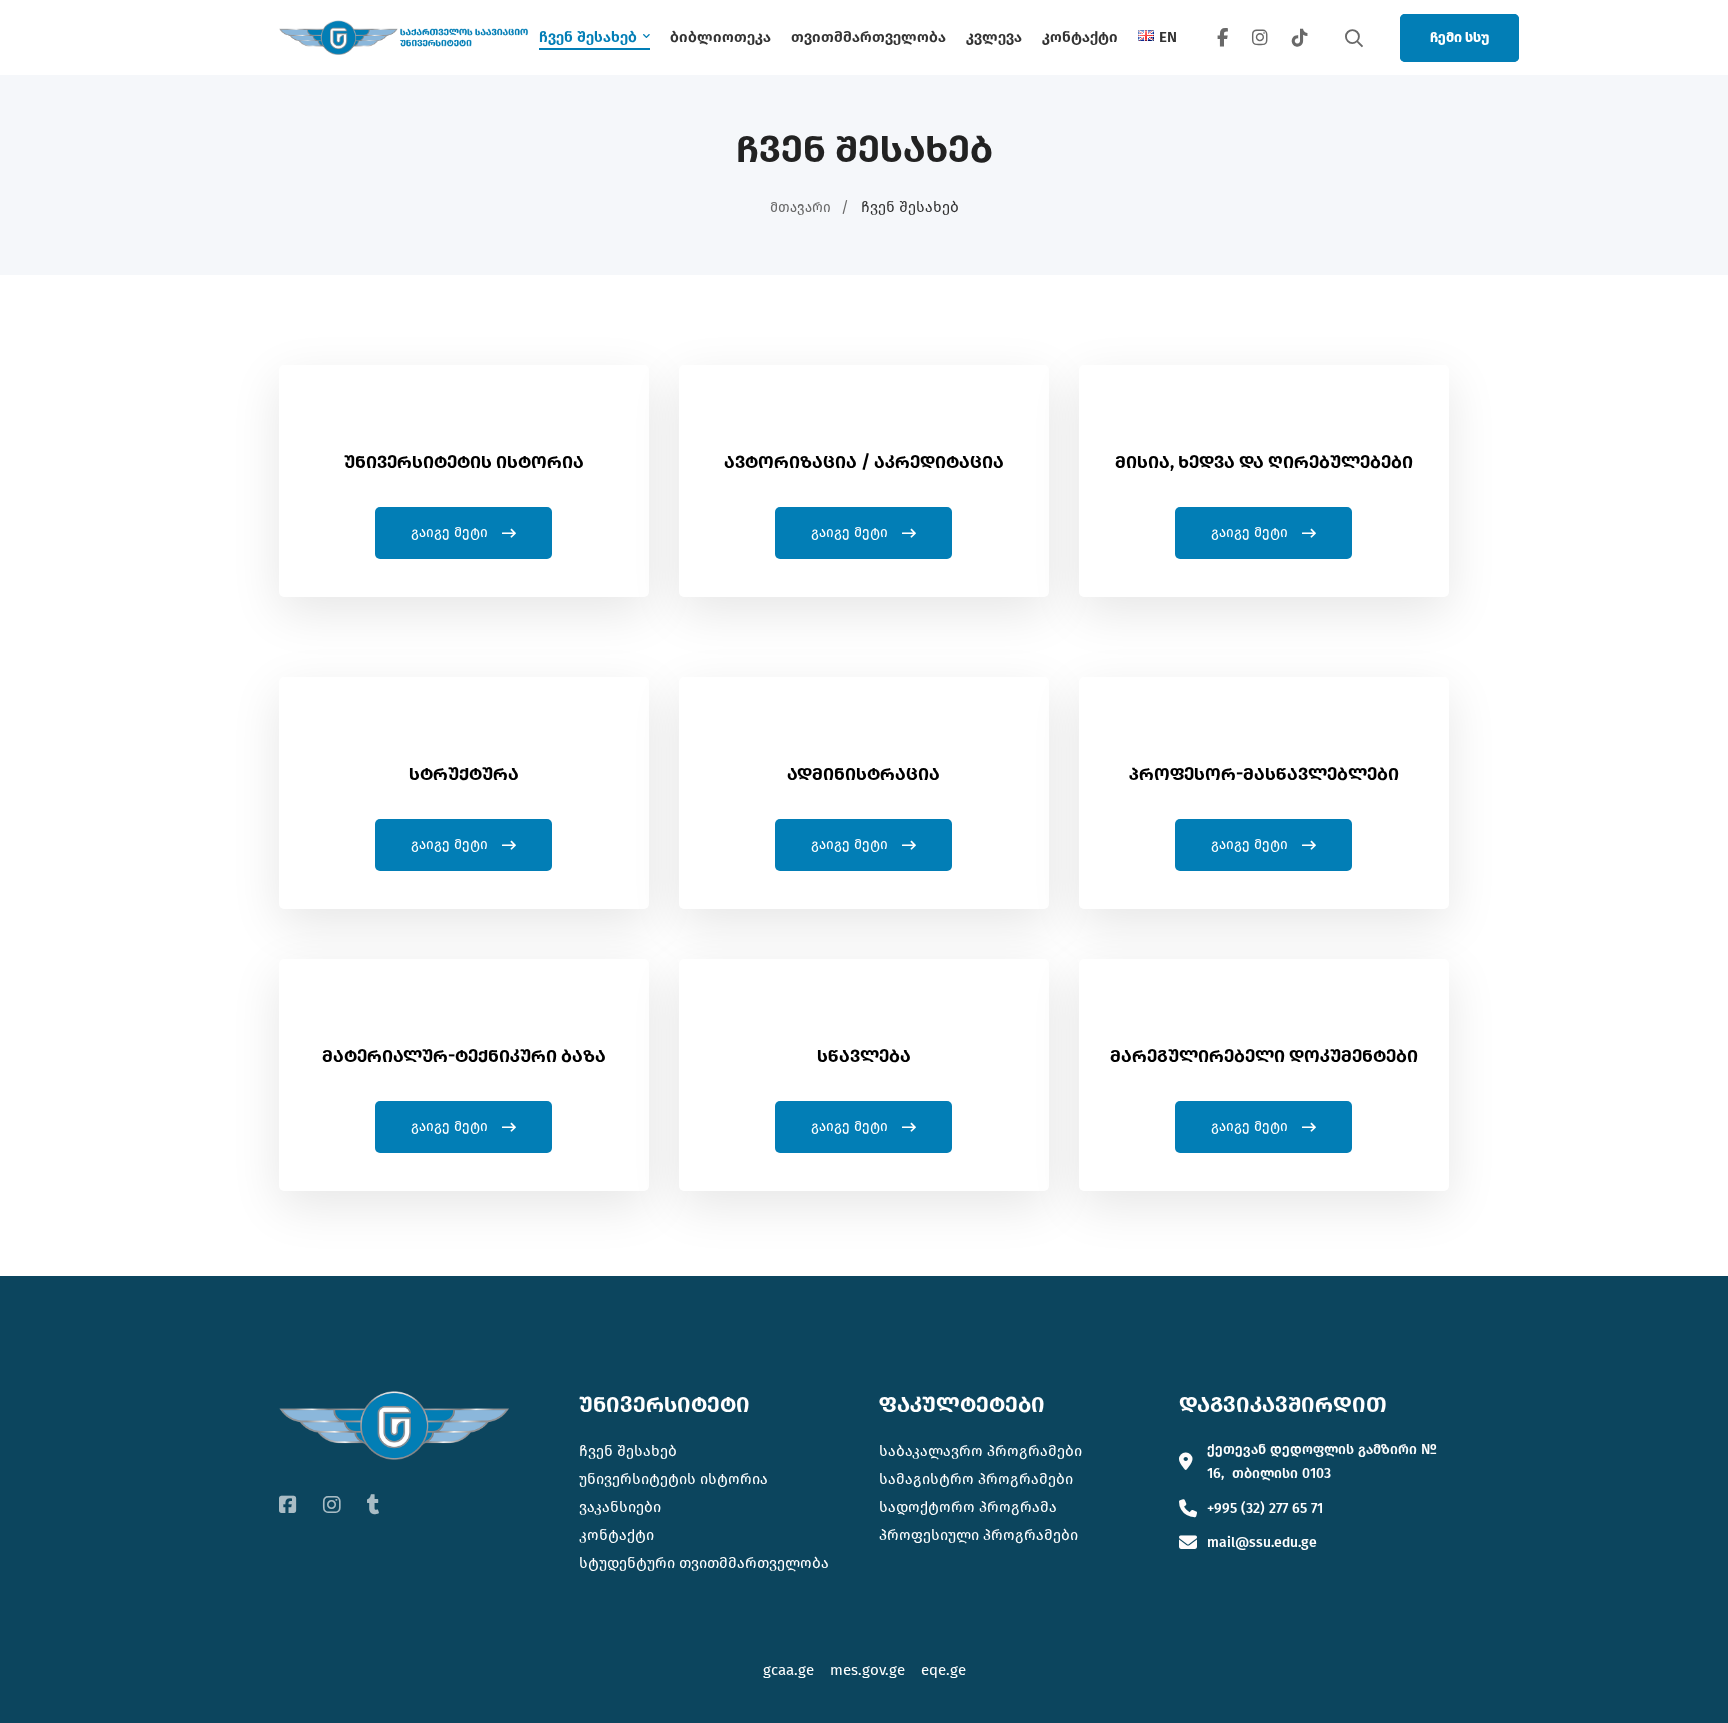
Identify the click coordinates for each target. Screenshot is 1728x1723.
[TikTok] (1300, 37)
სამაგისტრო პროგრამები (976, 1479)
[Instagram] (1260, 37)
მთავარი (800, 207)
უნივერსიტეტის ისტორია (673, 1479)
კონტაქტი (616, 1535)
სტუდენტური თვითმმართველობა (704, 1563)
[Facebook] (1222, 37)
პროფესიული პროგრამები (978, 1535)
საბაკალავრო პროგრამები (980, 1451)
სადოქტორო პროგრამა (968, 1507)
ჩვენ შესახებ (628, 1451)
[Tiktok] (373, 1505)
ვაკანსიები (620, 1507)
